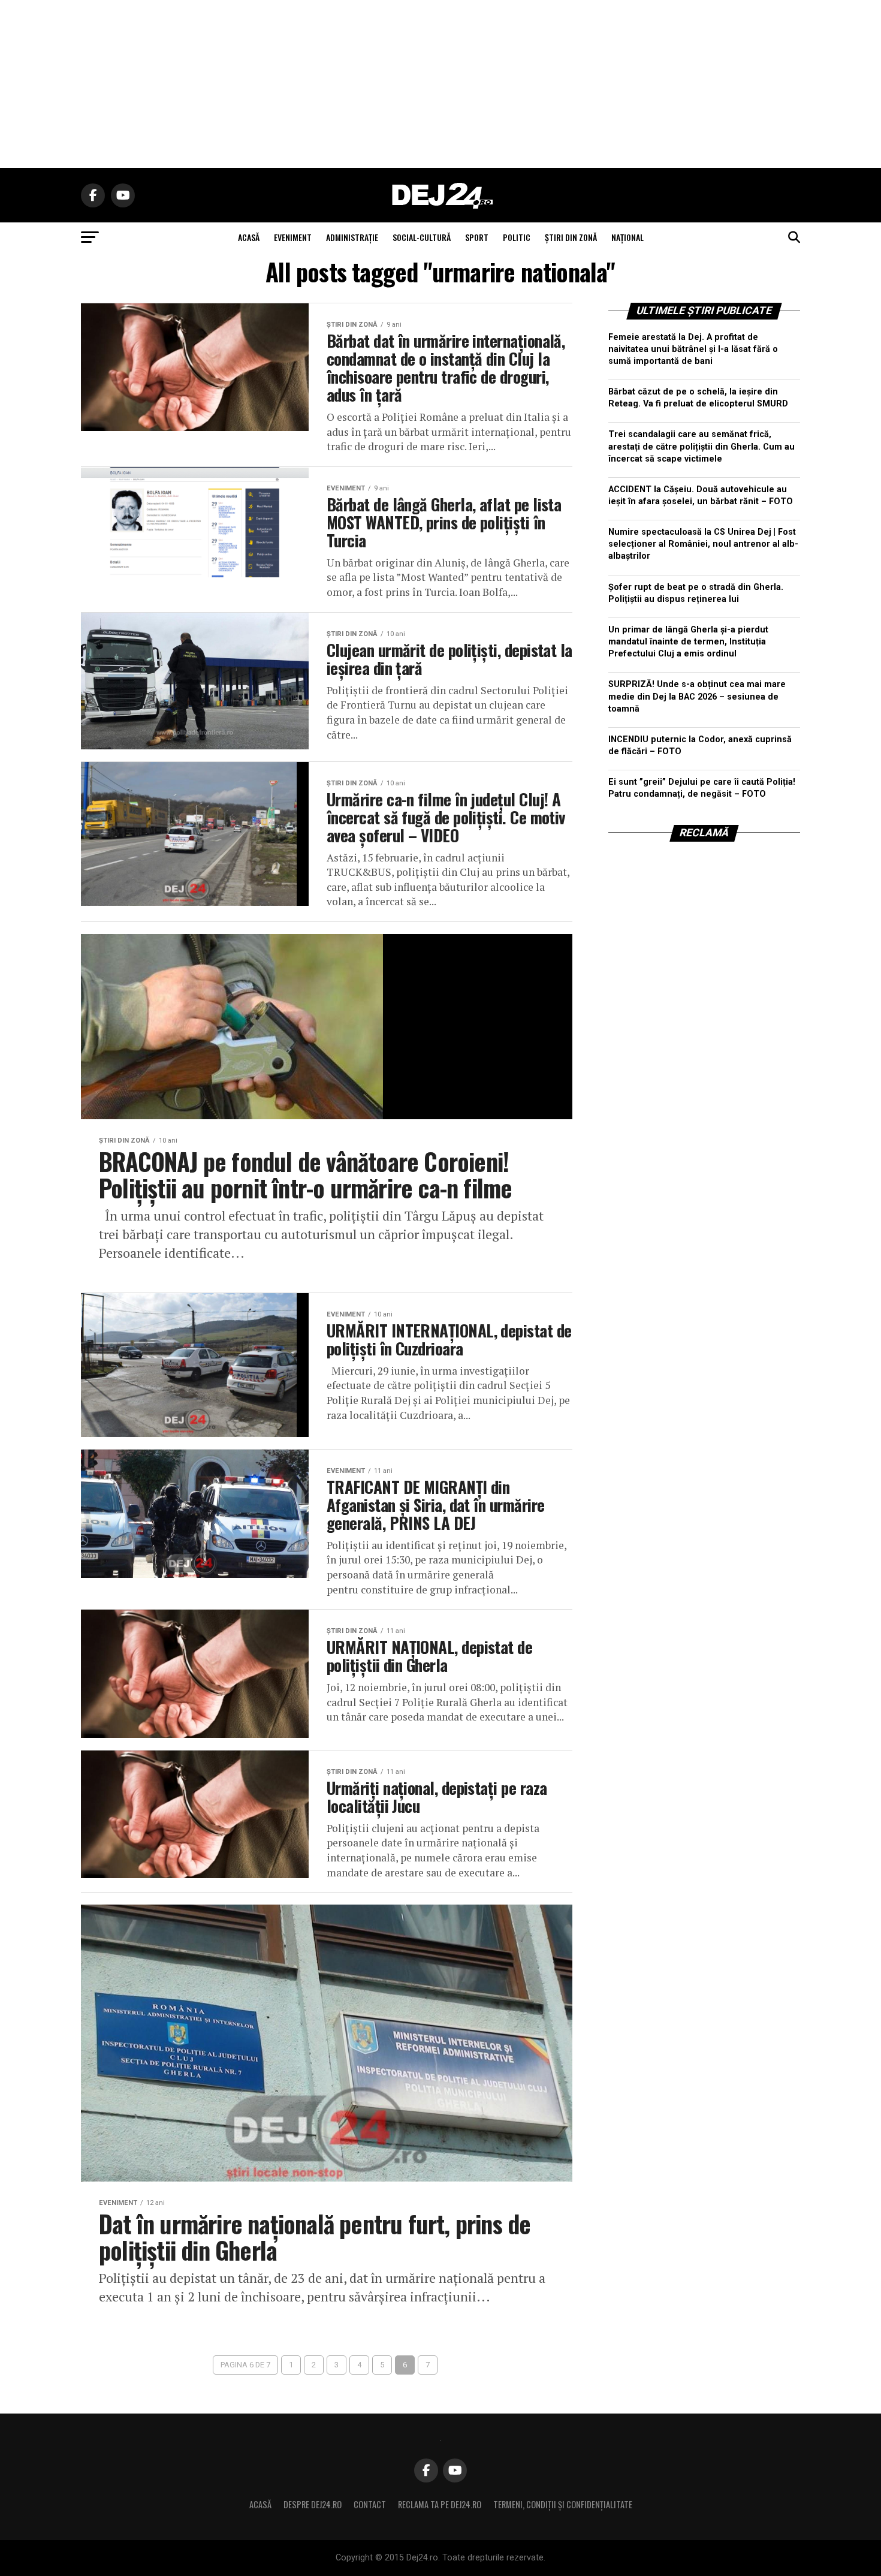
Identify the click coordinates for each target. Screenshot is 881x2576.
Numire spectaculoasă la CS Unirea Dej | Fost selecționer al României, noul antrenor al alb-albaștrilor (703, 544)
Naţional (627, 237)
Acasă (260, 2504)
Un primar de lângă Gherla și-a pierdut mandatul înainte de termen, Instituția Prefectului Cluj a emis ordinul (688, 642)
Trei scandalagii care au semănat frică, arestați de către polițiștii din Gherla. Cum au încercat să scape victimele (702, 446)
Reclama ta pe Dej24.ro (440, 2504)
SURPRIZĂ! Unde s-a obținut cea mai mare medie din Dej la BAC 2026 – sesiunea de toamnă (697, 696)
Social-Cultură (422, 237)
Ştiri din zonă (571, 237)
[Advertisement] (441, 84)
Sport (477, 237)
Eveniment (293, 237)
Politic (517, 237)
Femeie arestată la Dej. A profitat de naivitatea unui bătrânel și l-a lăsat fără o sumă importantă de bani (693, 349)
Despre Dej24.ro (313, 2504)
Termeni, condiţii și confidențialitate (563, 2504)
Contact (370, 2504)
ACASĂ (249, 237)
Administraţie (352, 237)
